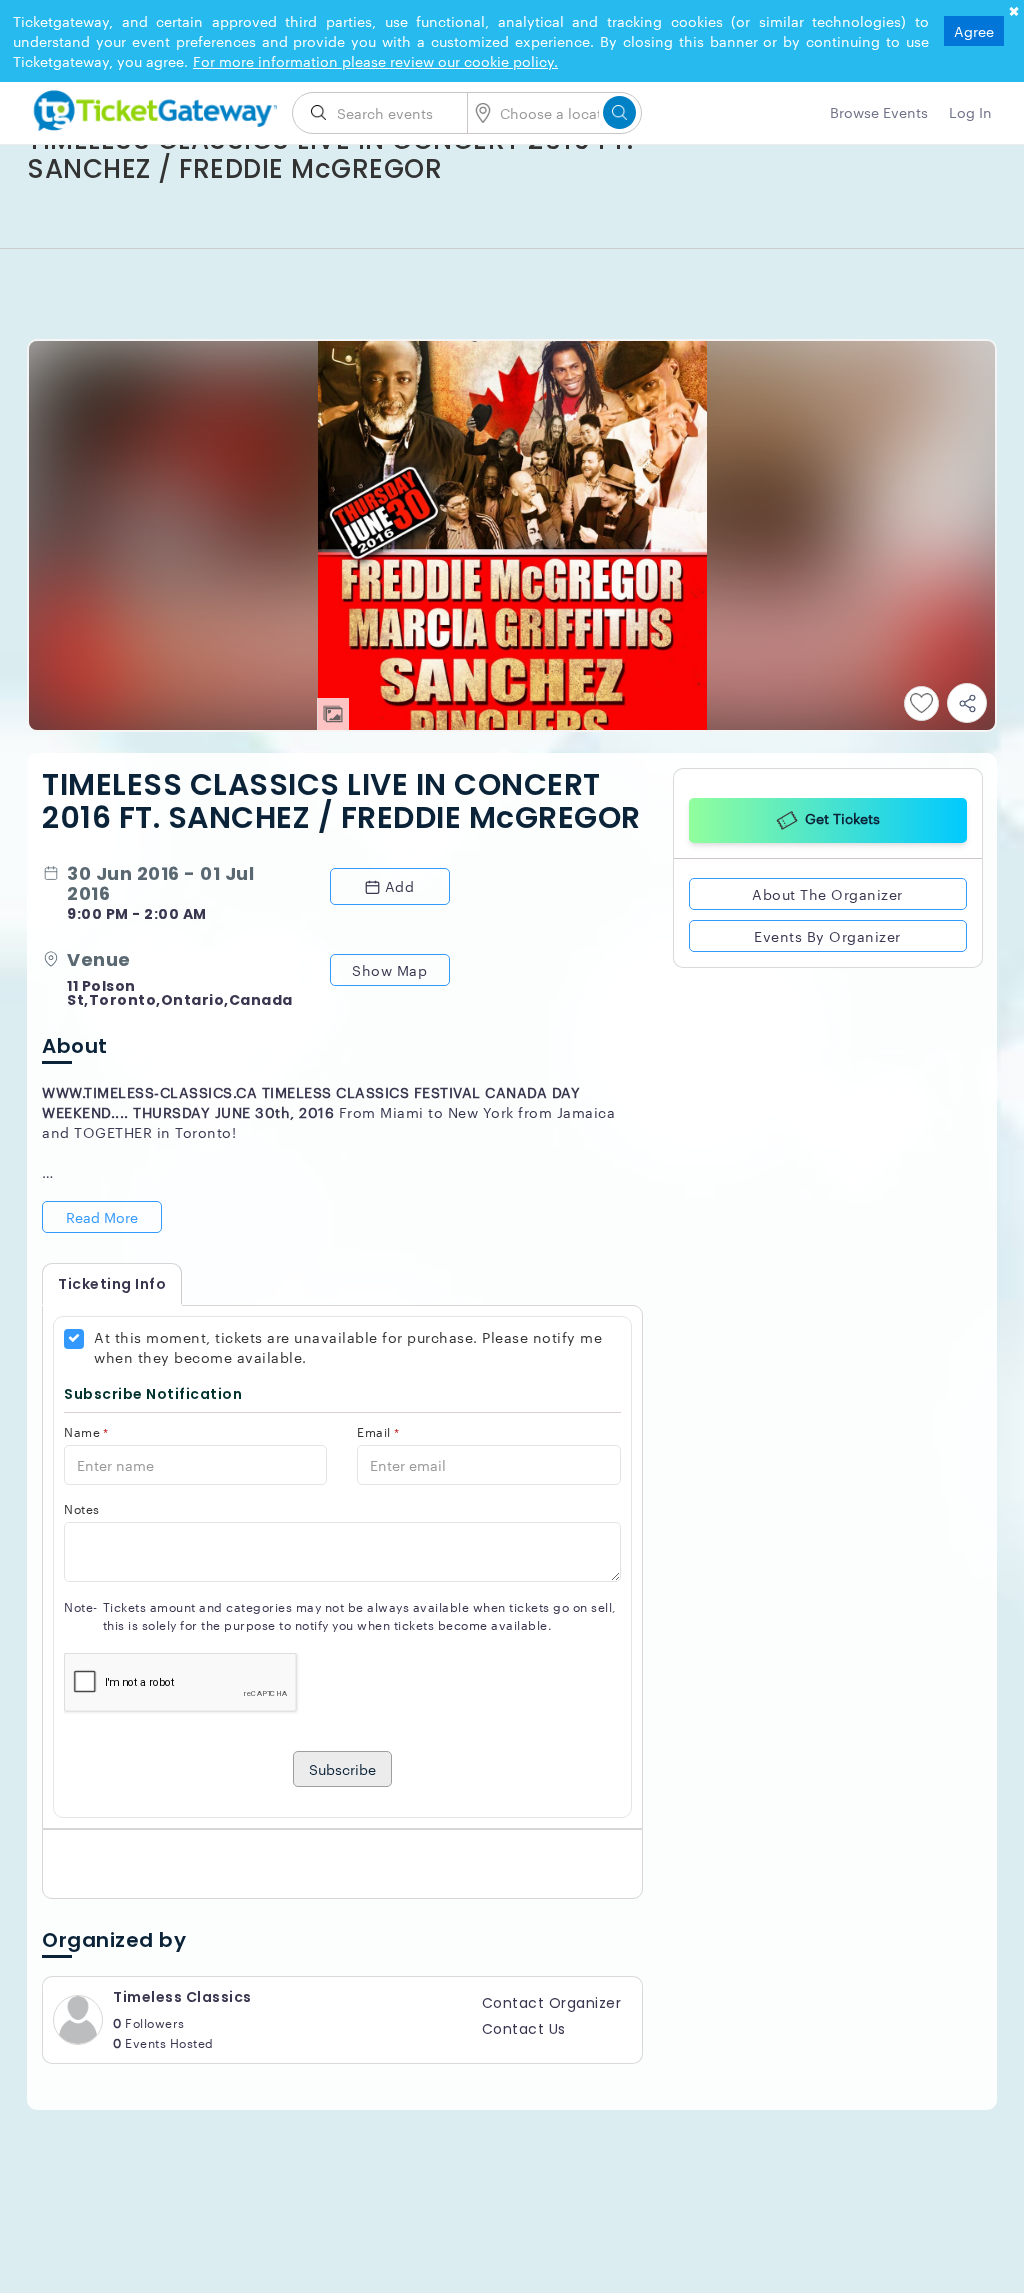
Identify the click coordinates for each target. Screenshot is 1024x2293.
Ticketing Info (112, 1284)
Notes (82, 1508)
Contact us (524, 2029)
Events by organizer (827, 936)
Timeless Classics (182, 1997)
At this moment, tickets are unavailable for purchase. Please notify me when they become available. (348, 1347)
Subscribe (342, 1769)
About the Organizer (827, 894)
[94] (152, 107)
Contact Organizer (552, 2003)
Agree (974, 31)
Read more (102, 1217)
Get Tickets (842, 818)
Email (378, 1431)
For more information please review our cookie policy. (375, 61)
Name (86, 1431)
